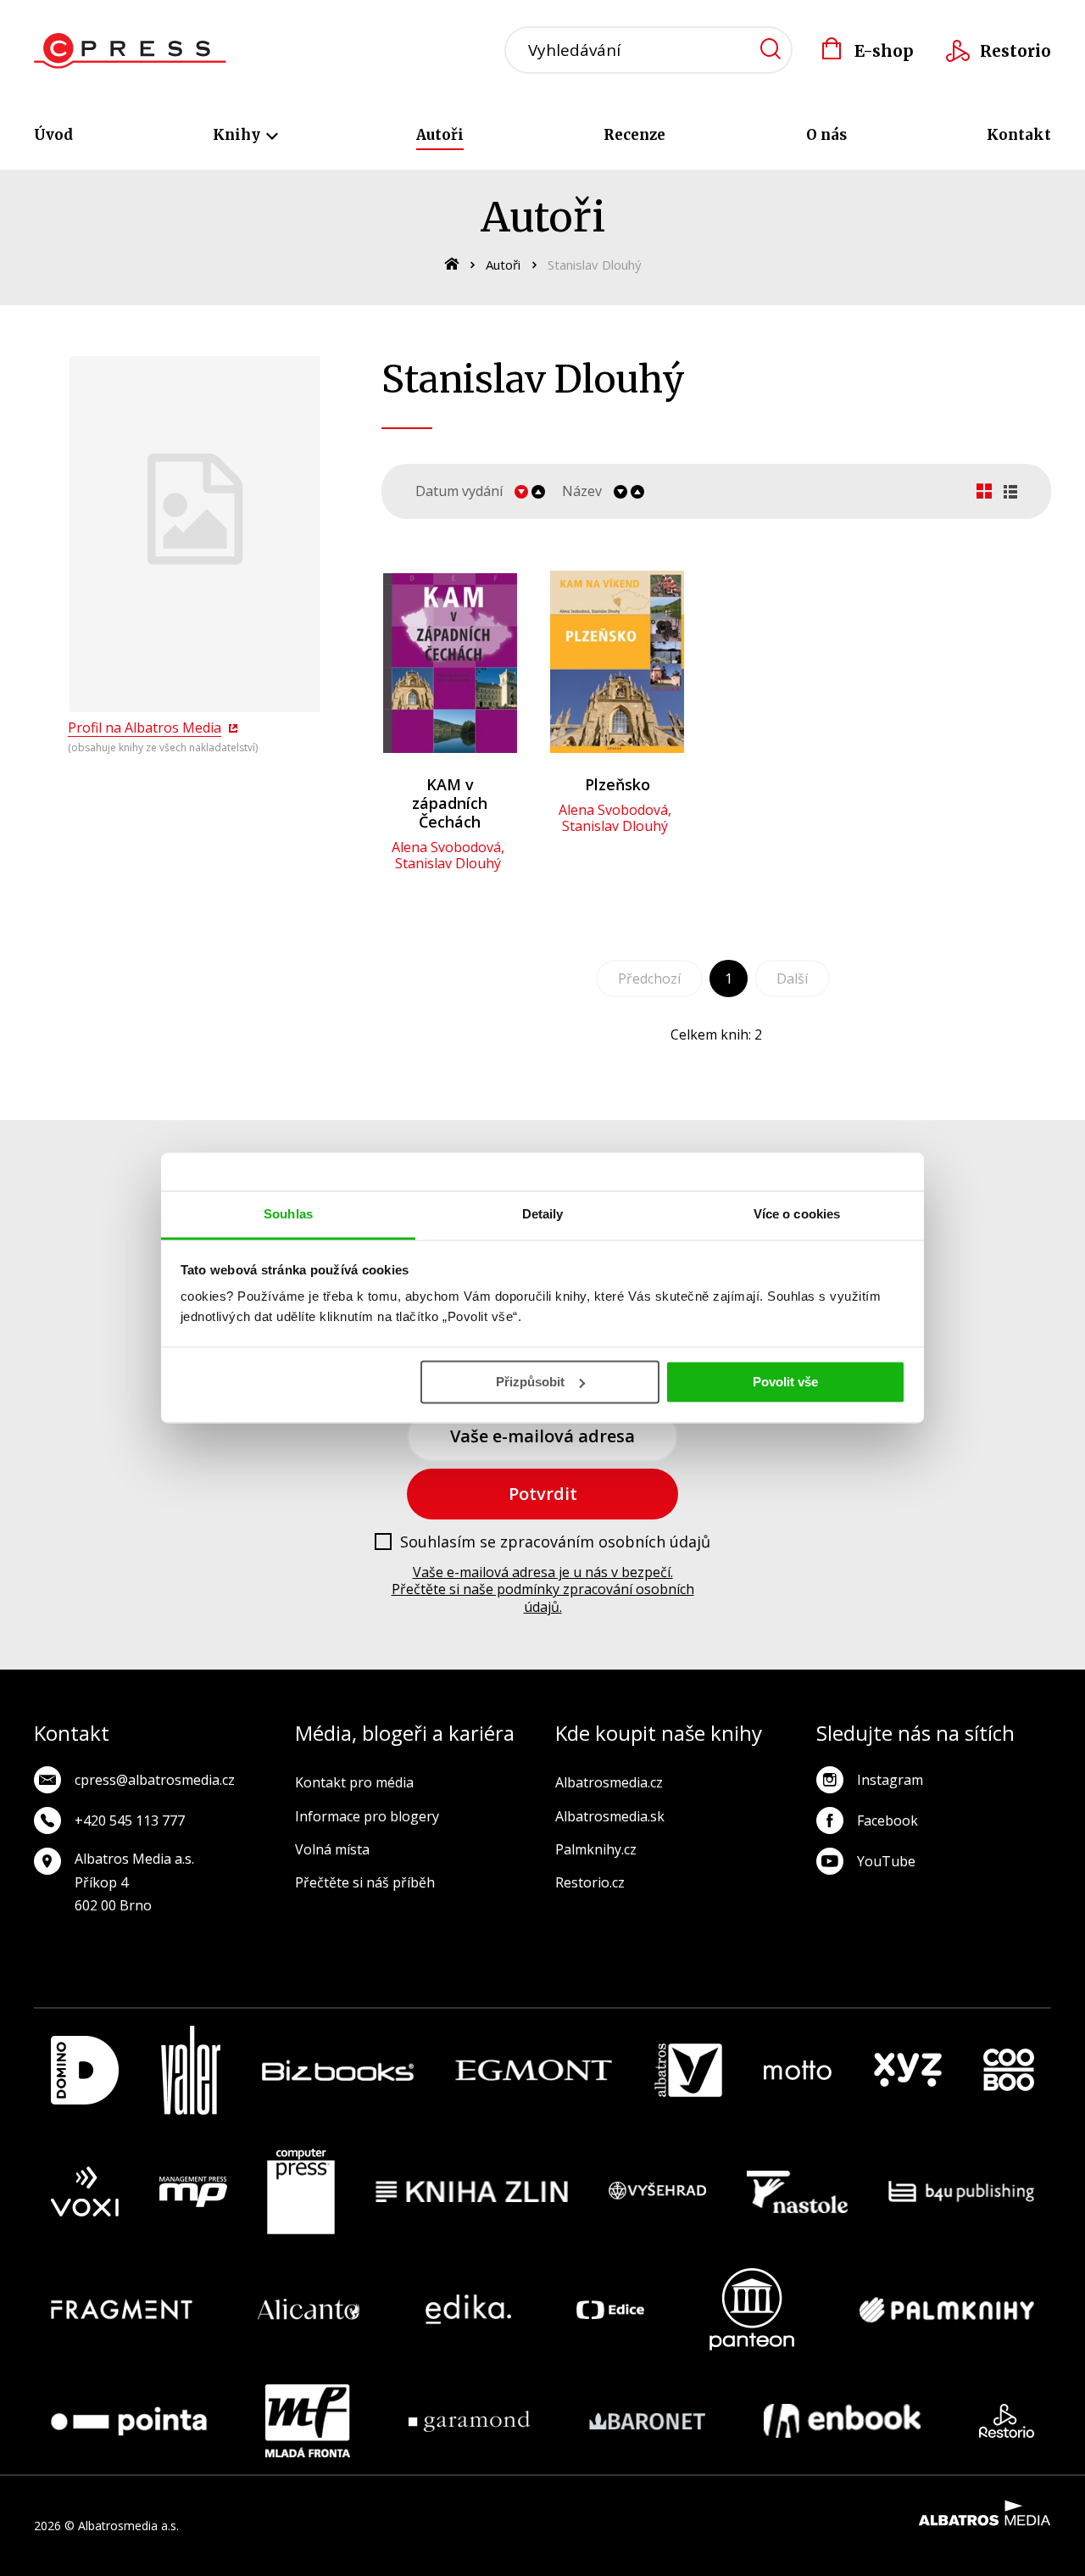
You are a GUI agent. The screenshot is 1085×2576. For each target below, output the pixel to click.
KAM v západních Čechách (450, 803)
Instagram (890, 1780)
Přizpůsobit (530, 1382)
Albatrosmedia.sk (610, 1816)
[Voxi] (85, 2192)
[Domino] (85, 2070)
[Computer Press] (301, 2192)
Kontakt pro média (354, 1782)
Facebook (887, 1820)
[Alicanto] (309, 2309)
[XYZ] (908, 2070)
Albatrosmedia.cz (609, 1782)
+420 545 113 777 (130, 1820)
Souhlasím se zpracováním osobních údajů (555, 1542)
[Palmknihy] (947, 2309)
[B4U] (962, 2192)
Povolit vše (785, 1382)
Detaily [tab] (543, 1214)
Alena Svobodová (446, 847)
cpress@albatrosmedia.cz (155, 1780)
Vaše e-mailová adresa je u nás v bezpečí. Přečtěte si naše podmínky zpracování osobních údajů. (543, 1590)
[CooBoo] (1009, 2070)
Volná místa (332, 1849)
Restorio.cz (590, 1882)
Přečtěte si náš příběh (365, 1882)
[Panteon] (752, 2309)
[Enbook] (842, 2421)
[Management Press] (193, 2192)
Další (792, 979)
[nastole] (798, 2192)
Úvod (53, 135)
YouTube (886, 1861)
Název (582, 491)
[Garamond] (469, 2421)
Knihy (238, 135)
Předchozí (649, 979)
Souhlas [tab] (288, 1214)
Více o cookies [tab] (797, 1214)
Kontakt (1019, 135)
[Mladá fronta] (308, 2421)
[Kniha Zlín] (472, 2192)
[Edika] (469, 2309)
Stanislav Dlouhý (448, 863)
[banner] (130, 51)
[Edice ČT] (610, 2309)
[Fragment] (122, 2309)
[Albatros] (688, 2070)
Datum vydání (459, 491)
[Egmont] (534, 2070)
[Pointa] (129, 2421)
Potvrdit (543, 1494)
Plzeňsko (618, 784)
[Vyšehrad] (658, 2192)
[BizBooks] (338, 2070)
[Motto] (798, 2070)
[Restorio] (1007, 2421)
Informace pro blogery (367, 1816)
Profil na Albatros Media (145, 728)
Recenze (634, 135)
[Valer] (191, 2070)
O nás (826, 135)
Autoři (440, 135)
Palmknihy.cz (596, 1849)
